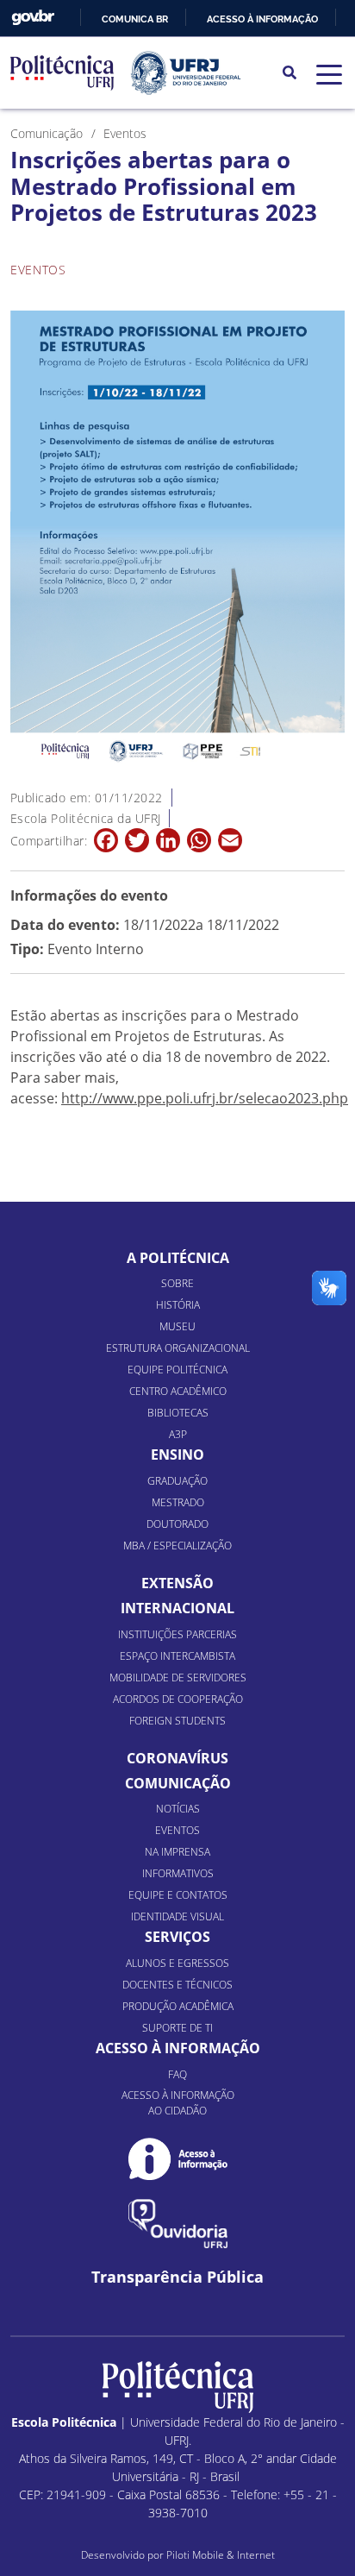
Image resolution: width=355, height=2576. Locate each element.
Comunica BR (135, 19)
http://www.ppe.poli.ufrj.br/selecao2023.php (205, 1098)
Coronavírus (177, 1758)
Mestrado (178, 1502)
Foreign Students (177, 1721)
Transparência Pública (177, 2277)
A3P (178, 1434)
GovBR (33, 18)
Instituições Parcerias (177, 1634)
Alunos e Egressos (177, 1963)
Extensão (177, 1583)
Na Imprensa (177, 1852)
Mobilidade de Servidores (178, 1678)
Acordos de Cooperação (178, 1699)
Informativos (178, 1873)
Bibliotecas (178, 1413)
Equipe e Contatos (178, 1895)
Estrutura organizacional (178, 1348)
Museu (177, 1326)
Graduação (177, 1481)
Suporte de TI (177, 2028)
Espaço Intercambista (177, 1656)
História (178, 1305)
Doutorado (177, 1524)
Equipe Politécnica (177, 1370)
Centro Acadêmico (178, 1391)
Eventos (177, 1830)
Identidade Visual (177, 1916)
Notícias (178, 1809)
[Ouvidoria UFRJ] (178, 2224)
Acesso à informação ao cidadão (178, 2103)
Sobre (177, 1283)
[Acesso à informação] (178, 2159)
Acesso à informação (262, 19)
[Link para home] (178, 2387)
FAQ (177, 2074)
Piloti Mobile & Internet (221, 2555)
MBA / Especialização (177, 1546)
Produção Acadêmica (178, 2006)
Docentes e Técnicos (177, 1985)
